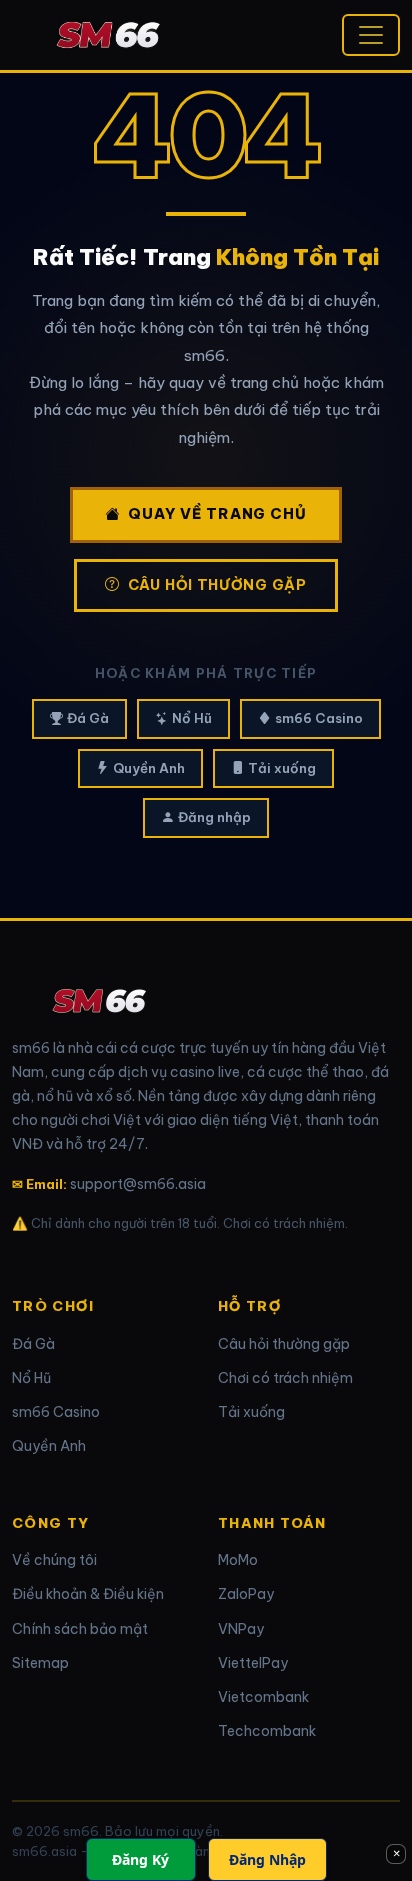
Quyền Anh (149, 768)
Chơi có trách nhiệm (285, 1378)
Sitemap (40, 1663)
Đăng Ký (140, 1859)
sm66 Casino (319, 718)
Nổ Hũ (192, 718)
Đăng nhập (214, 817)
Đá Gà (88, 718)
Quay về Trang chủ (217, 514)
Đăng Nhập (267, 1859)
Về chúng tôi (54, 1560)
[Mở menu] (371, 35)
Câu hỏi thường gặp (217, 585)
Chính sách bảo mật (80, 1629)
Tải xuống (282, 768)
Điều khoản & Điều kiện (88, 1594)
